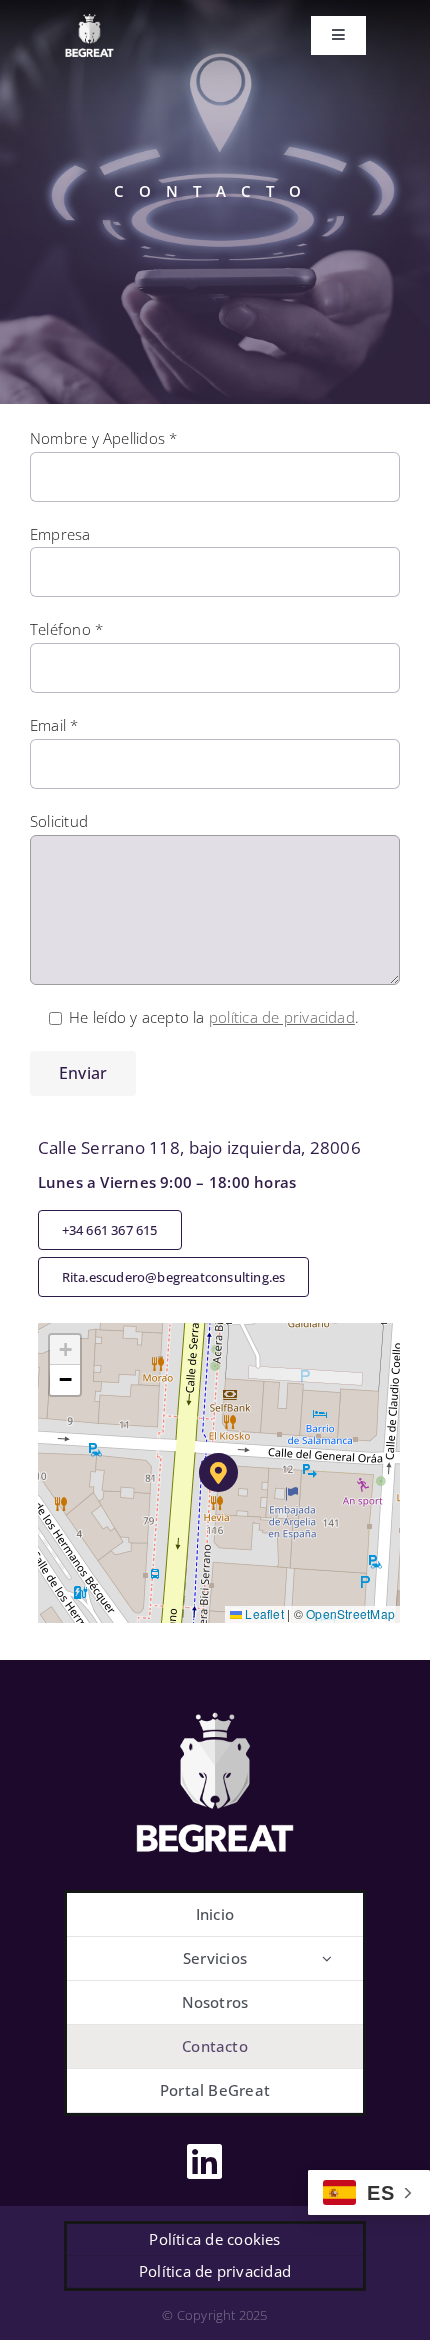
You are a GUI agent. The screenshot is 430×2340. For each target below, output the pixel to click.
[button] (218, 1472)
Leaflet (263, 1613)
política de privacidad (282, 1017)
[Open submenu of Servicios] (327, 1958)
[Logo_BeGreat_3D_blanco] (215, 1707)
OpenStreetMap (350, 1613)
